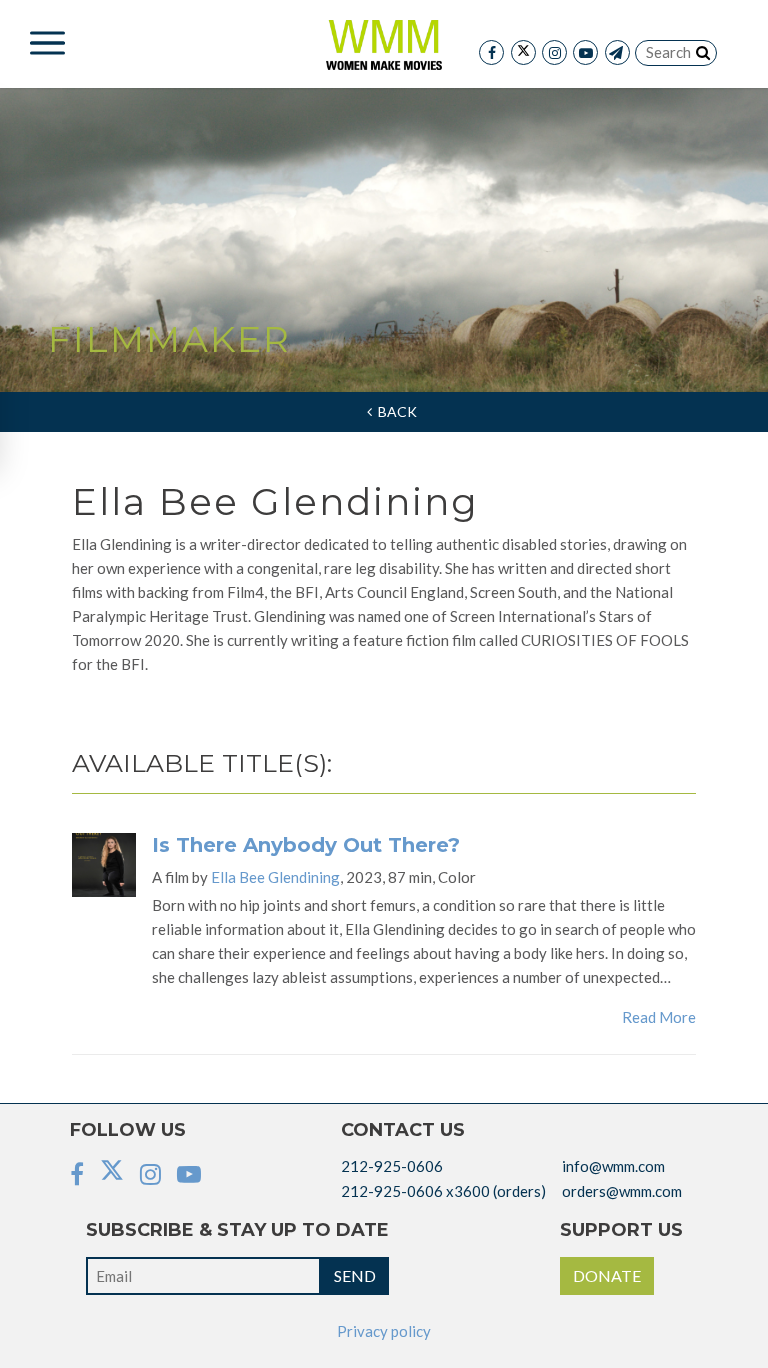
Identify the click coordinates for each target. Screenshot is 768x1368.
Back (394, 411)
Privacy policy (384, 1331)
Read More (659, 1017)
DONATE (607, 1275)
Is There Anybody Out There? (306, 845)
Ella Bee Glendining (275, 877)
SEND (355, 1275)
